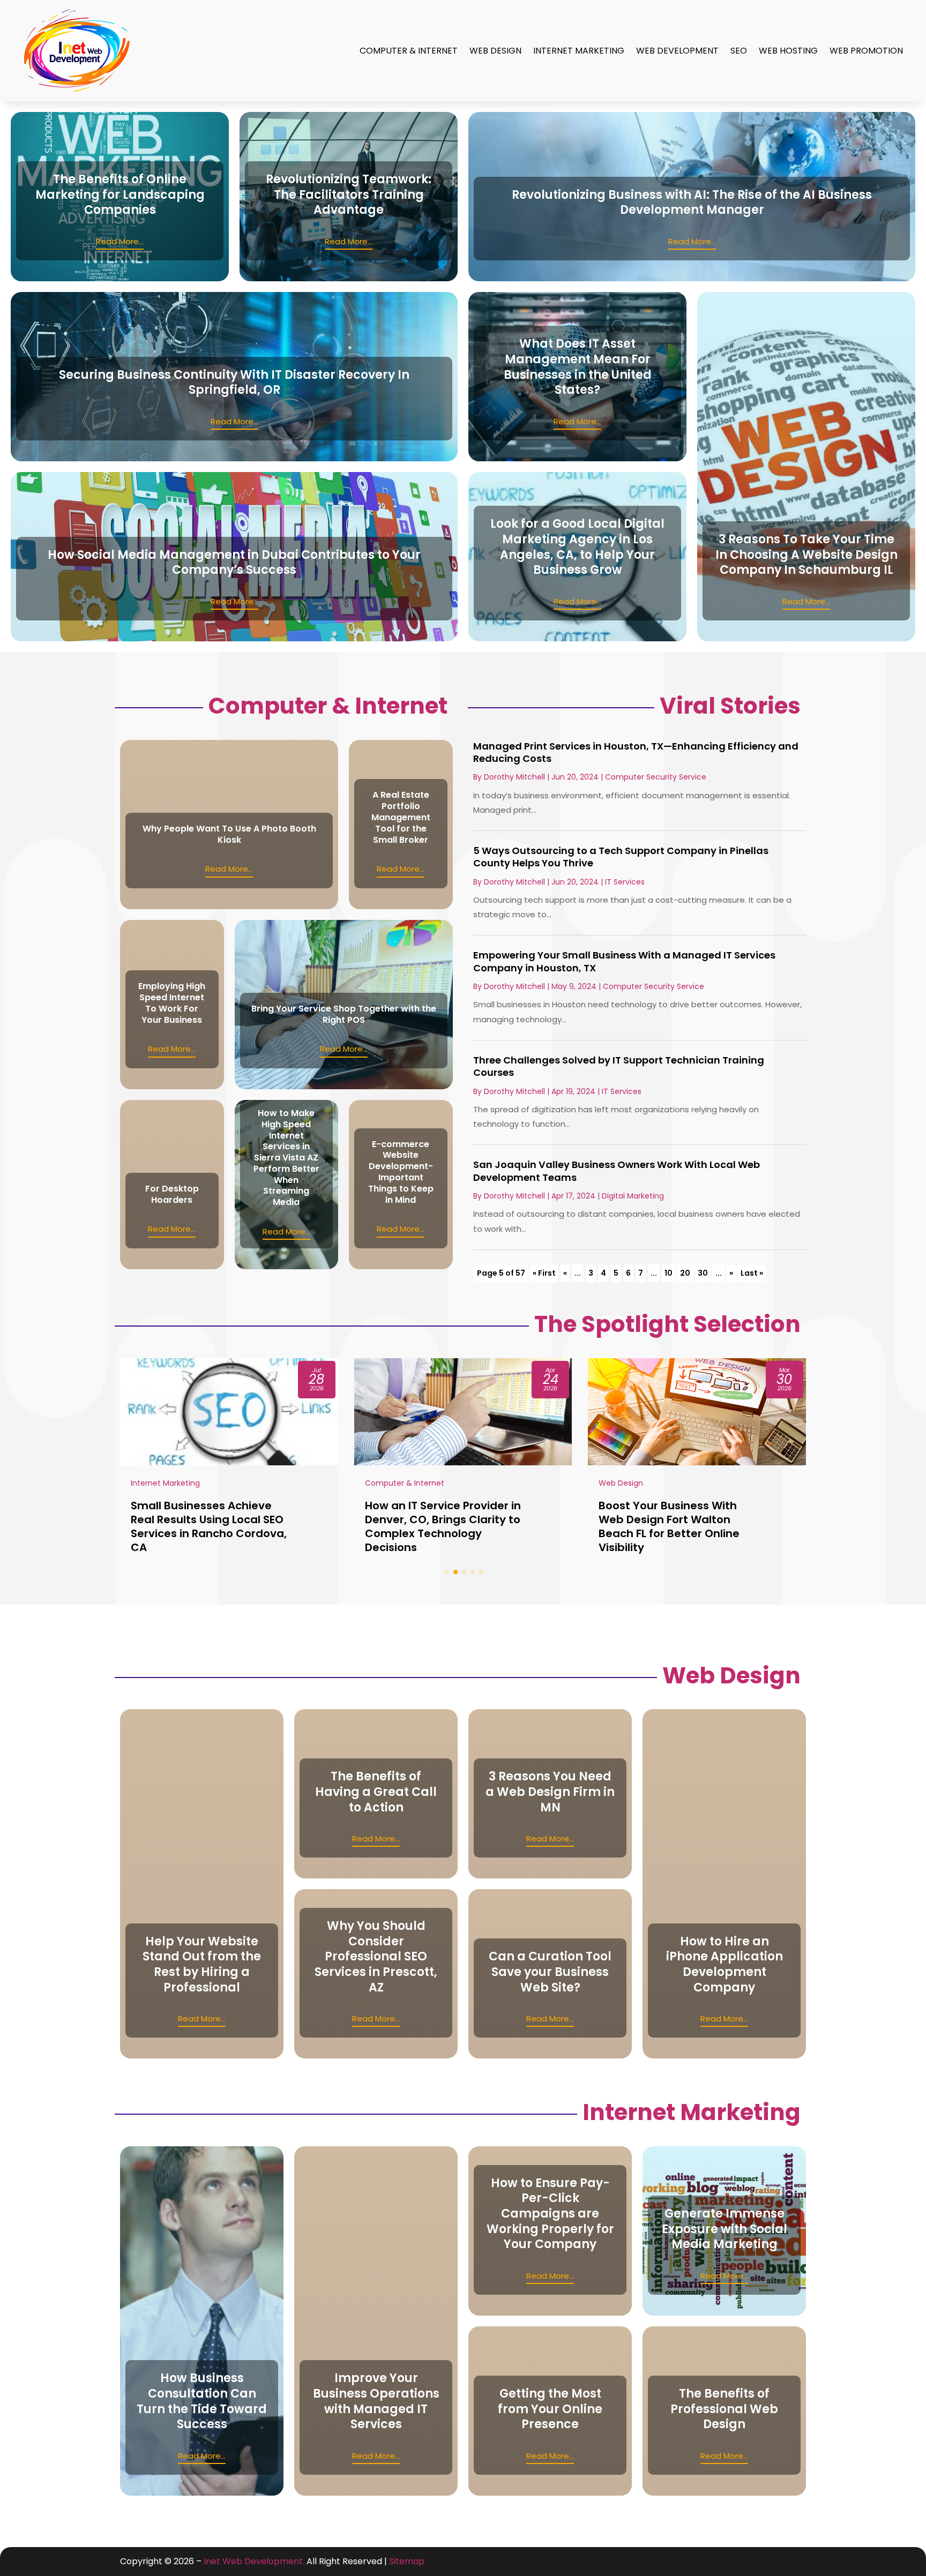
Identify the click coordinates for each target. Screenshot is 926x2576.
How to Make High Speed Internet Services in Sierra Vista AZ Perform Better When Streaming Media (286, 1158)
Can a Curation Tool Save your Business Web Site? (550, 1972)
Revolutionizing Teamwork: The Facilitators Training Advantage (349, 194)
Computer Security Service (656, 777)
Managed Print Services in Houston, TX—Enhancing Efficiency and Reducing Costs (636, 752)
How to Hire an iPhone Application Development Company (725, 1964)
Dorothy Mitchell (514, 777)
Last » (752, 1273)
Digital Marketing (633, 1196)
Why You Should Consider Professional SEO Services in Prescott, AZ (376, 1956)
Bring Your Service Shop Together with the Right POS (344, 1014)
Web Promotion (866, 51)
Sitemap (407, 2561)
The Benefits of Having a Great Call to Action (376, 1792)
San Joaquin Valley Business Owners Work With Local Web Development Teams (617, 1171)
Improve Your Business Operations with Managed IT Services (376, 2401)
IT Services (625, 882)
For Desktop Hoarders (172, 1194)
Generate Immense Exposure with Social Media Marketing (725, 2229)
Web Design (495, 51)
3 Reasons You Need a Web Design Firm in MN (550, 1792)
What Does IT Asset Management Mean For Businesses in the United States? (578, 367)
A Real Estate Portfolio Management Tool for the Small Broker (401, 817)
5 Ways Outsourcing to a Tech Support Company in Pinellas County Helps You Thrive (621, 857)
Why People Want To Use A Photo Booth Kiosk (229, 834)
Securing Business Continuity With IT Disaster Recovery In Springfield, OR (234, 383)
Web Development (677, 51)
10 (669, 1273)
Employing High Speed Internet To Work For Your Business (172, 1003)
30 (703, 1273)
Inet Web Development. (254, 2561)
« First (544, 1273)
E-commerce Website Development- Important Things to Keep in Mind (401, 1172)
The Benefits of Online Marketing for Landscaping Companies (120, 194)
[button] (447, 1572)
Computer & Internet (409, 51)
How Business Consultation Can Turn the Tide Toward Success (202, 2401)
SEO (739, 51)
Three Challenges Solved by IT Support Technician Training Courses (619, 1066)
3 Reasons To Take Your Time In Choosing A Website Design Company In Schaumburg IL (806, 555)
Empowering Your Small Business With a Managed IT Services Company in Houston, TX (624, 961)
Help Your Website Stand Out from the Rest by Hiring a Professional (202, 1964)
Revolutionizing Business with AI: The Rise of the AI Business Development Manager (692, 203)
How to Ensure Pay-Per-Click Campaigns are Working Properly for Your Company (550, 2214)
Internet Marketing (579, 51)
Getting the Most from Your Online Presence (550, 2409)
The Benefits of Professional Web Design (724, 2409)
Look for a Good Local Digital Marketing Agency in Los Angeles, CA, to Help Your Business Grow (577, 547)
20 (685, 1273)
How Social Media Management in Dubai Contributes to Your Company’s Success (234, 563)
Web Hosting (788, 51)
